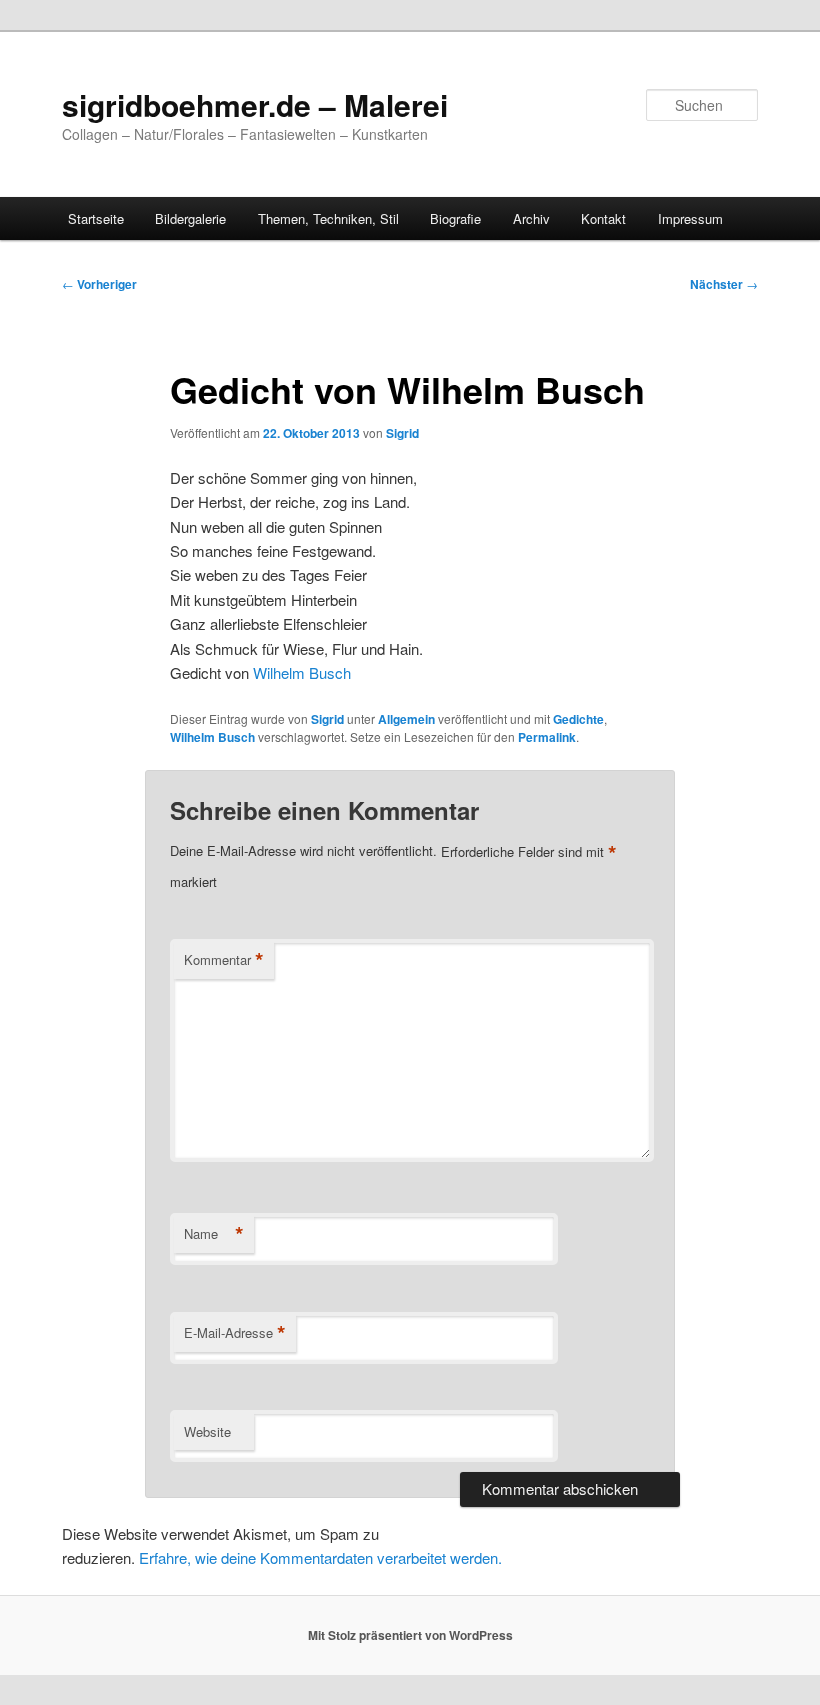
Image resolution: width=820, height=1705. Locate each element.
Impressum (690, 218)
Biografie (455, 218)
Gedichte (578, 719)
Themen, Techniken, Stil (328, 218)
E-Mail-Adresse (235, 1333)
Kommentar (224, 960)
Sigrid (402, 433)
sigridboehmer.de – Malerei (255, 104)
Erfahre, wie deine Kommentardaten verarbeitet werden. (320, 1557)
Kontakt (603, 218)
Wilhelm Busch (302, 672)
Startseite (96, 218)
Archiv (531, 218)
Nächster (724, 284)
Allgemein (406, 719)
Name (214, 1234)
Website (207, 1431)
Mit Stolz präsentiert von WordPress (410, 1635)
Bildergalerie (190, 218)
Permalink (547, 737)
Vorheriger (99, 284)
